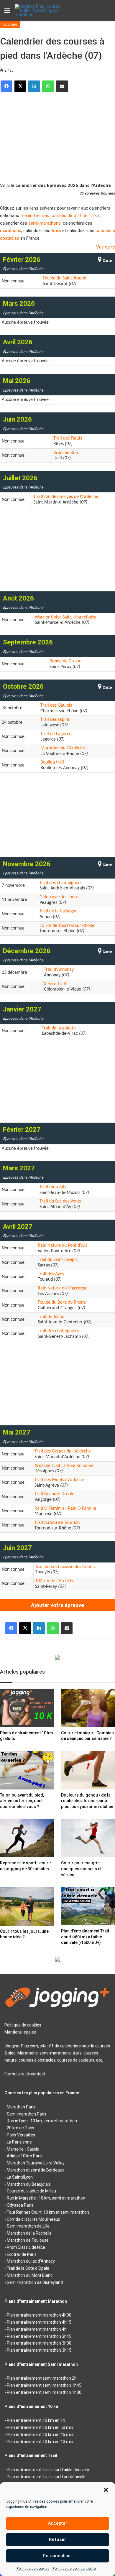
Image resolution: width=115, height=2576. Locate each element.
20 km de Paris (20, 2128)
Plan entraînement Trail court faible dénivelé (48, 2470)
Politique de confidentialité (74, 2569)
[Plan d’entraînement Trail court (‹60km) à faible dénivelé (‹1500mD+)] (88, 1906)
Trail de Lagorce (56, 734)
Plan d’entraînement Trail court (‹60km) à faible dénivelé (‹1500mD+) (85, 1937)
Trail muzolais (53, 1187)
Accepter (57, 2523)
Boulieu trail (52, 762)
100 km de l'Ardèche (55, 1581)
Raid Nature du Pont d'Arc (63, 1246)
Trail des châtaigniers (58, 1331)
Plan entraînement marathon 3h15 (39, 2350)
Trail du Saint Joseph (57, 1260)
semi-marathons (45, 223)
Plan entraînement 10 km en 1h (36, 2420)
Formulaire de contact (25, 2074)
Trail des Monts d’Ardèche (59, 1480)
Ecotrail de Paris (22, 2254)
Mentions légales (20, 2032)
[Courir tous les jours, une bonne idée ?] (27, 1906)
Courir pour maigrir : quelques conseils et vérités (81, 1869)
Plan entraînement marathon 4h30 (39, 2315)
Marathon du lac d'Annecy (31, 2261)
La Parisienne (19, 2142)
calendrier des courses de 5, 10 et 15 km (61, 216)
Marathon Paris (21, 2107)
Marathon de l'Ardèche (63, 748)
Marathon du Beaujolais (29, 2184)
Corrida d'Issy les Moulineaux (33, 2219)
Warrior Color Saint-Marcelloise (65, 617)
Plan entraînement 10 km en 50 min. (40, 2427)
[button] (106, 2490)
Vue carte (106, 247)
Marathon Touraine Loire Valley (36, 2163)
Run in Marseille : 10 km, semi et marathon (46, 2198)
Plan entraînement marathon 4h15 (39, 2322)
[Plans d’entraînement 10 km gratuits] (27, 1708)
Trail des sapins (55, 720)
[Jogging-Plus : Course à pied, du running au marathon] (38, 10)
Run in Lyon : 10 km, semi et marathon (42, 2121)
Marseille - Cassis (23, 2149)
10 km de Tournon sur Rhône (67, 926)
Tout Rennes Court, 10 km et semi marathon (48, 2212)
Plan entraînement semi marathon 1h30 (44, 2392)
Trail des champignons (61, 883)
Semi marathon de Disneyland (35, 2282)
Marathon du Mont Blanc (30, 2275)
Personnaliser (57, 2556)
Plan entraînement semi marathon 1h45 (44, 2385)
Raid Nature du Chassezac (63, 1288)
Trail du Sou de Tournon (57, 1523)
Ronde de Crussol (66, 661)
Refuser (57, 2539)
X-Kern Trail (55, 984)
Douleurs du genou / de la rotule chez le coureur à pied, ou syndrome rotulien (87, 1801)
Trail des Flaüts (68, 438)
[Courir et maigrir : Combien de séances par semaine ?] (88, 1708)
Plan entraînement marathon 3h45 (39, 2336)
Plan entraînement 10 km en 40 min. (40, 2442)
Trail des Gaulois (56, 705)
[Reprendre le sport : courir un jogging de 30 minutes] (27, 1838)
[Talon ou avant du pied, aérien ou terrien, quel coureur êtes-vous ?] (27, 1770)
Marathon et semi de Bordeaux (36, 2170)
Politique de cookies (33, 2569)
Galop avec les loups (59, 897)
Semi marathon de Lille (28, 2226)
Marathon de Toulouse (28, 2240)
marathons (11, 231)
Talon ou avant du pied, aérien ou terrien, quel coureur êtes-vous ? (22, 1801)
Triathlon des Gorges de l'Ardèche (66, 497)
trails (56, 231)
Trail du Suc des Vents (60, 1201)
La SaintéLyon (20, 2177)
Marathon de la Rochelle (29, 2233)
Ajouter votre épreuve (57, 1605)
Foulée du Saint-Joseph (64, 278)
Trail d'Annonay (59, 970)
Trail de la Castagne (59, 911)
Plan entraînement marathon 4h (37, 2329)
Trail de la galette (59, 1028)
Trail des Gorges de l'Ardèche (63, 1451)
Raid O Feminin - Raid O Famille (65, 1509)
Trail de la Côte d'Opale (28, 2268)
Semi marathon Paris (27, 2114)
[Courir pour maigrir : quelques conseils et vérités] (88, 1838)
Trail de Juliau (51, 1317)
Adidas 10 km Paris (25, 2156)
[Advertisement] (57, 135)
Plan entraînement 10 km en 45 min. (40, 2434)
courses (10, 24)
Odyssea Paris (20, 2205)
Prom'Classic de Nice (26, 2247)
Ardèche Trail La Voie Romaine (64, 1466)
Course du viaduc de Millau (31, 2191)
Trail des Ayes (51, 1274)
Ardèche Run (66, 453)
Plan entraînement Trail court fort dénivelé (46, 2477)
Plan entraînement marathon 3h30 (39, 2343)
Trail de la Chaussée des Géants (65, 1567)
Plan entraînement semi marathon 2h (42, 2378)
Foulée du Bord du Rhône (62, 1302)
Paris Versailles (21, 2135)
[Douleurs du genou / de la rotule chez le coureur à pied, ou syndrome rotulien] (88, 1770)
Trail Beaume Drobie (54, 1494)
